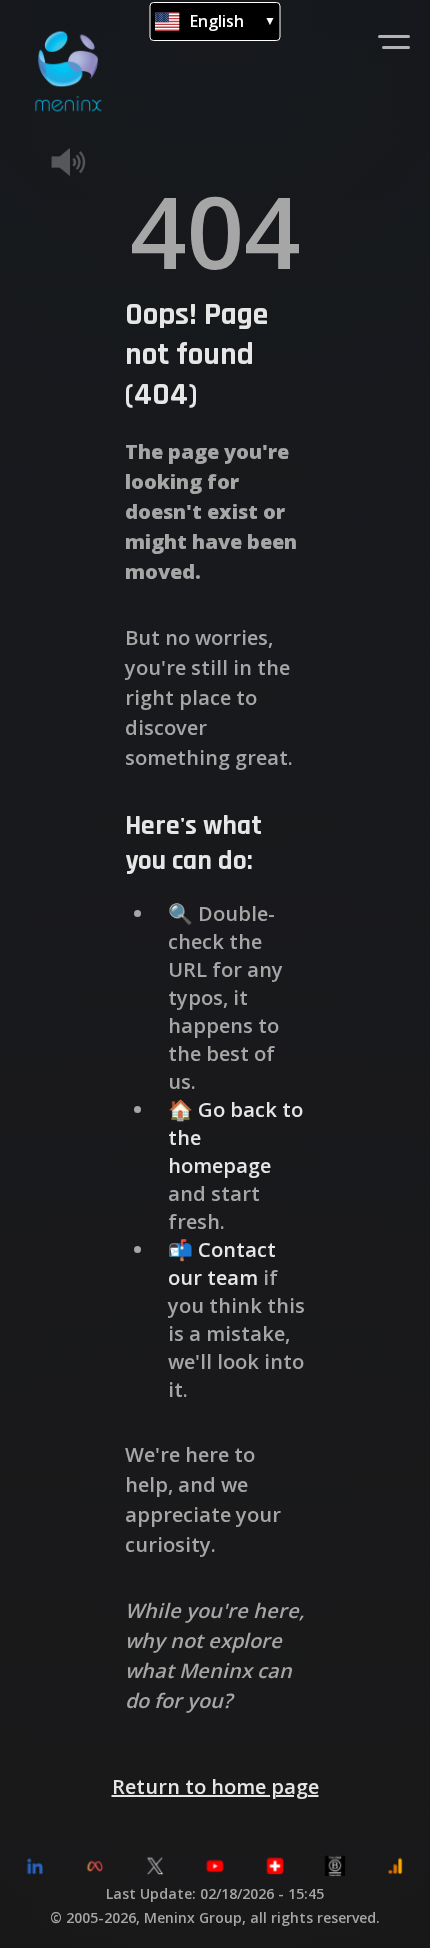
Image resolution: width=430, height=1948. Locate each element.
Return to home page (215, 1787)
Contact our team (222, 1264)
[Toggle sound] (98, 162)
